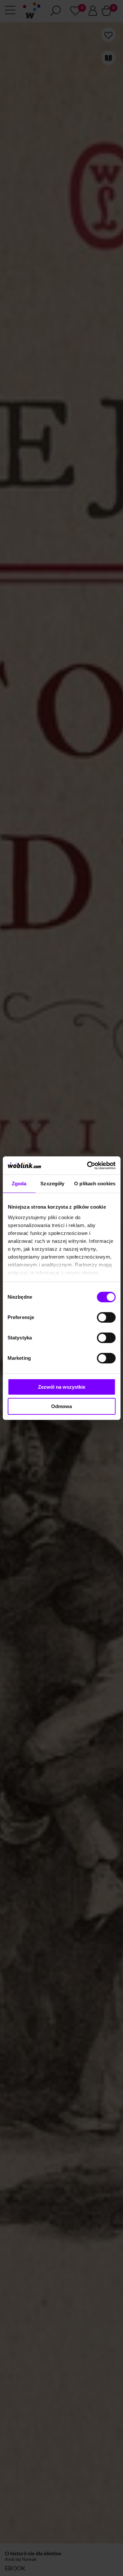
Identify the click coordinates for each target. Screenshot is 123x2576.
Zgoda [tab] (19, 1184)
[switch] (106, 1317)
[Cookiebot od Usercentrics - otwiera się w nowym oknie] (88, 1166)
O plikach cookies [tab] (95, 1184)
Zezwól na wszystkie (62, 1387)
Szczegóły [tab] (52, 1184)
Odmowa (61, 1406)
